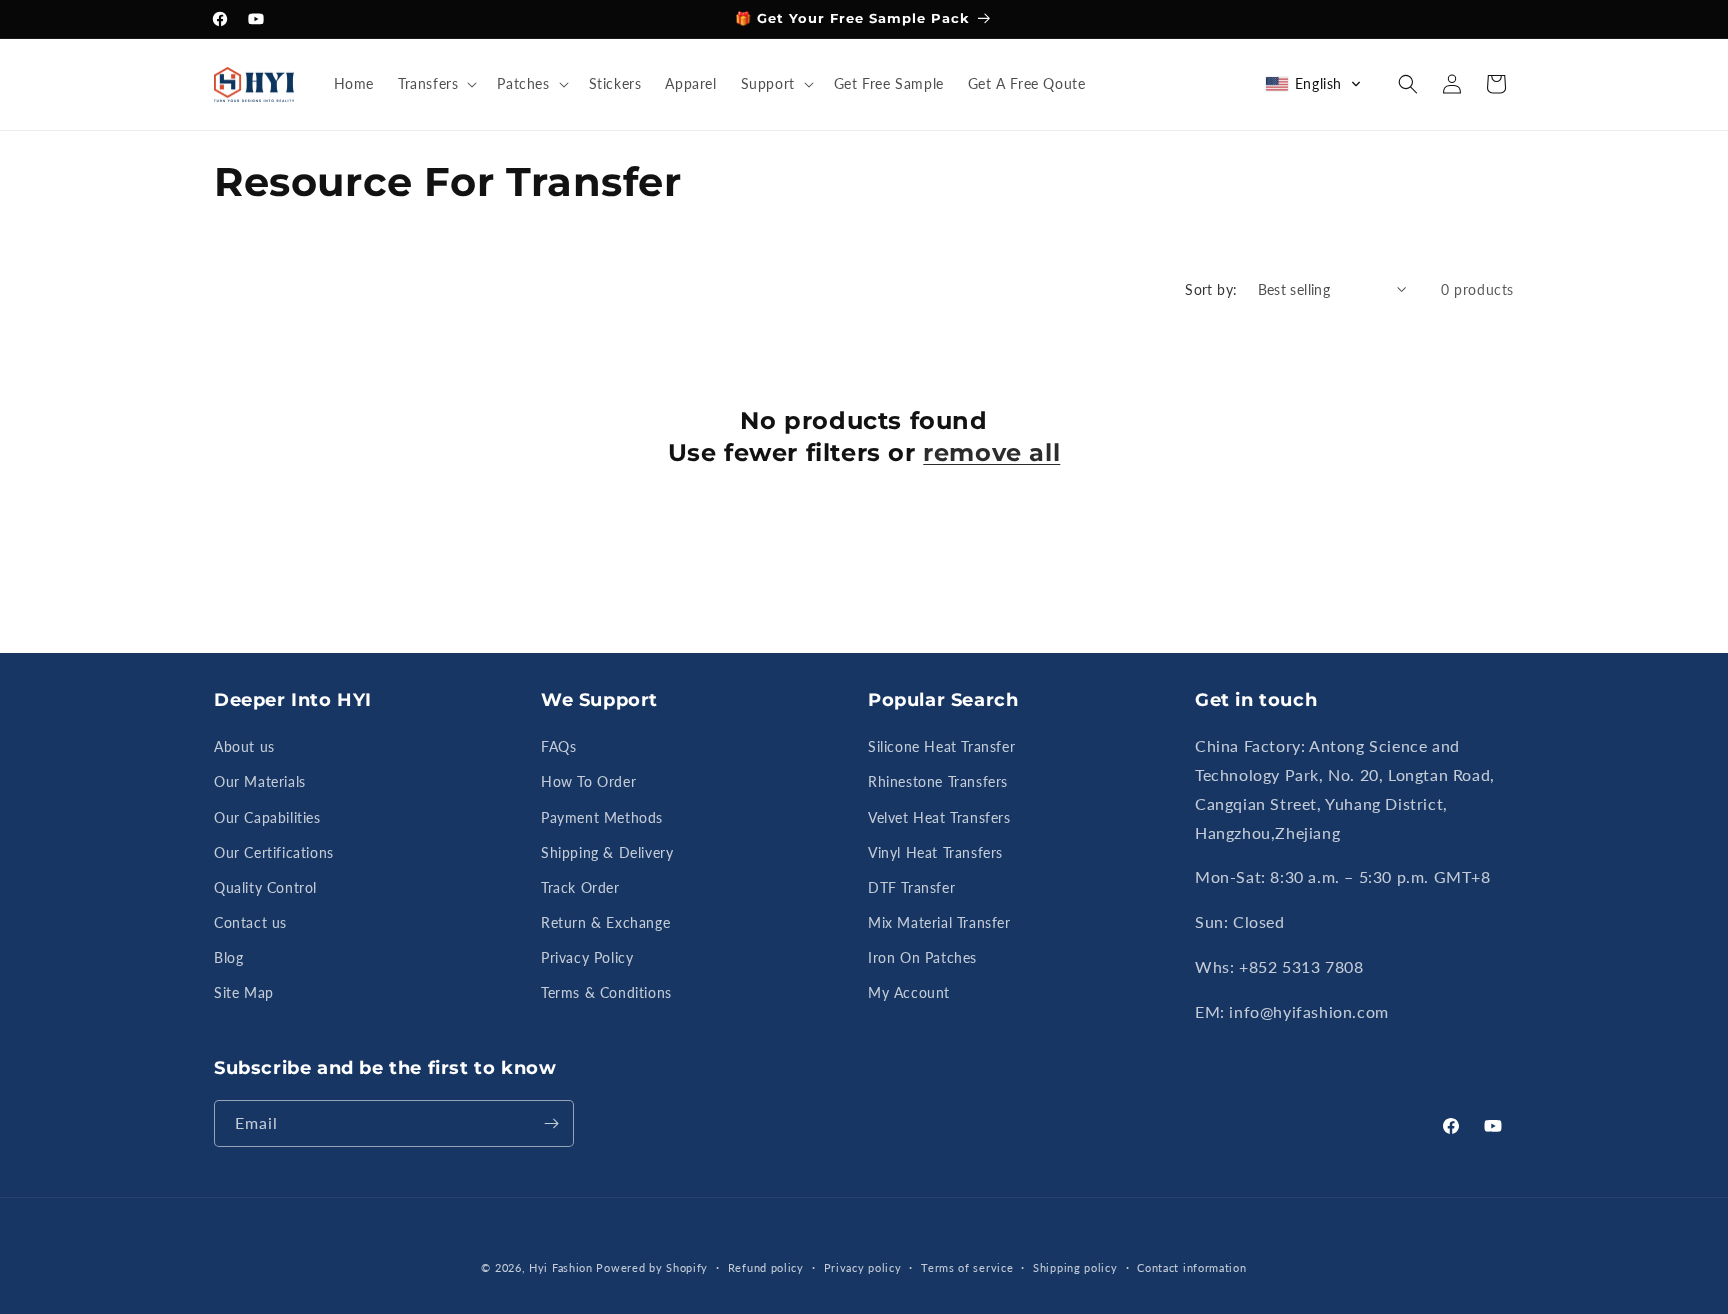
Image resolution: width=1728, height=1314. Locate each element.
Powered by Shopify (652, 1267)
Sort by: (1211, 289)
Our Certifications (274, 852)
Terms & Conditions (606, 993)
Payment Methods (602, 817)
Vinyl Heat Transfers (935, 852)
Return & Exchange (605, 922)
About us (244, 746)
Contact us (250, 922)
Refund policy (766, 1267)
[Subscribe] (551, 1123)
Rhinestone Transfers (938, 781)
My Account (909, 993)
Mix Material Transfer (939, 922)
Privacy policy (863, 1267)
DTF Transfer (911, 887)
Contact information (1191, 1267)
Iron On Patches (922, 957)
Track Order (580, 887)
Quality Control (265, 887)
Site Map (244, 993)
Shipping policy (1075, 1267)
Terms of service (967, 1267)
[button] (435, 84)
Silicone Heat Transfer (941, 746)
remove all (991, 451)
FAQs (558, 746)
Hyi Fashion (561, 1267)
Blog (228, 957)
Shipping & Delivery (607, 852)
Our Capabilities (267, 817)
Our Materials (260, 781)
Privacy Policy (587, 957)
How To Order (588, 781)
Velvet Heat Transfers (939, 817)
